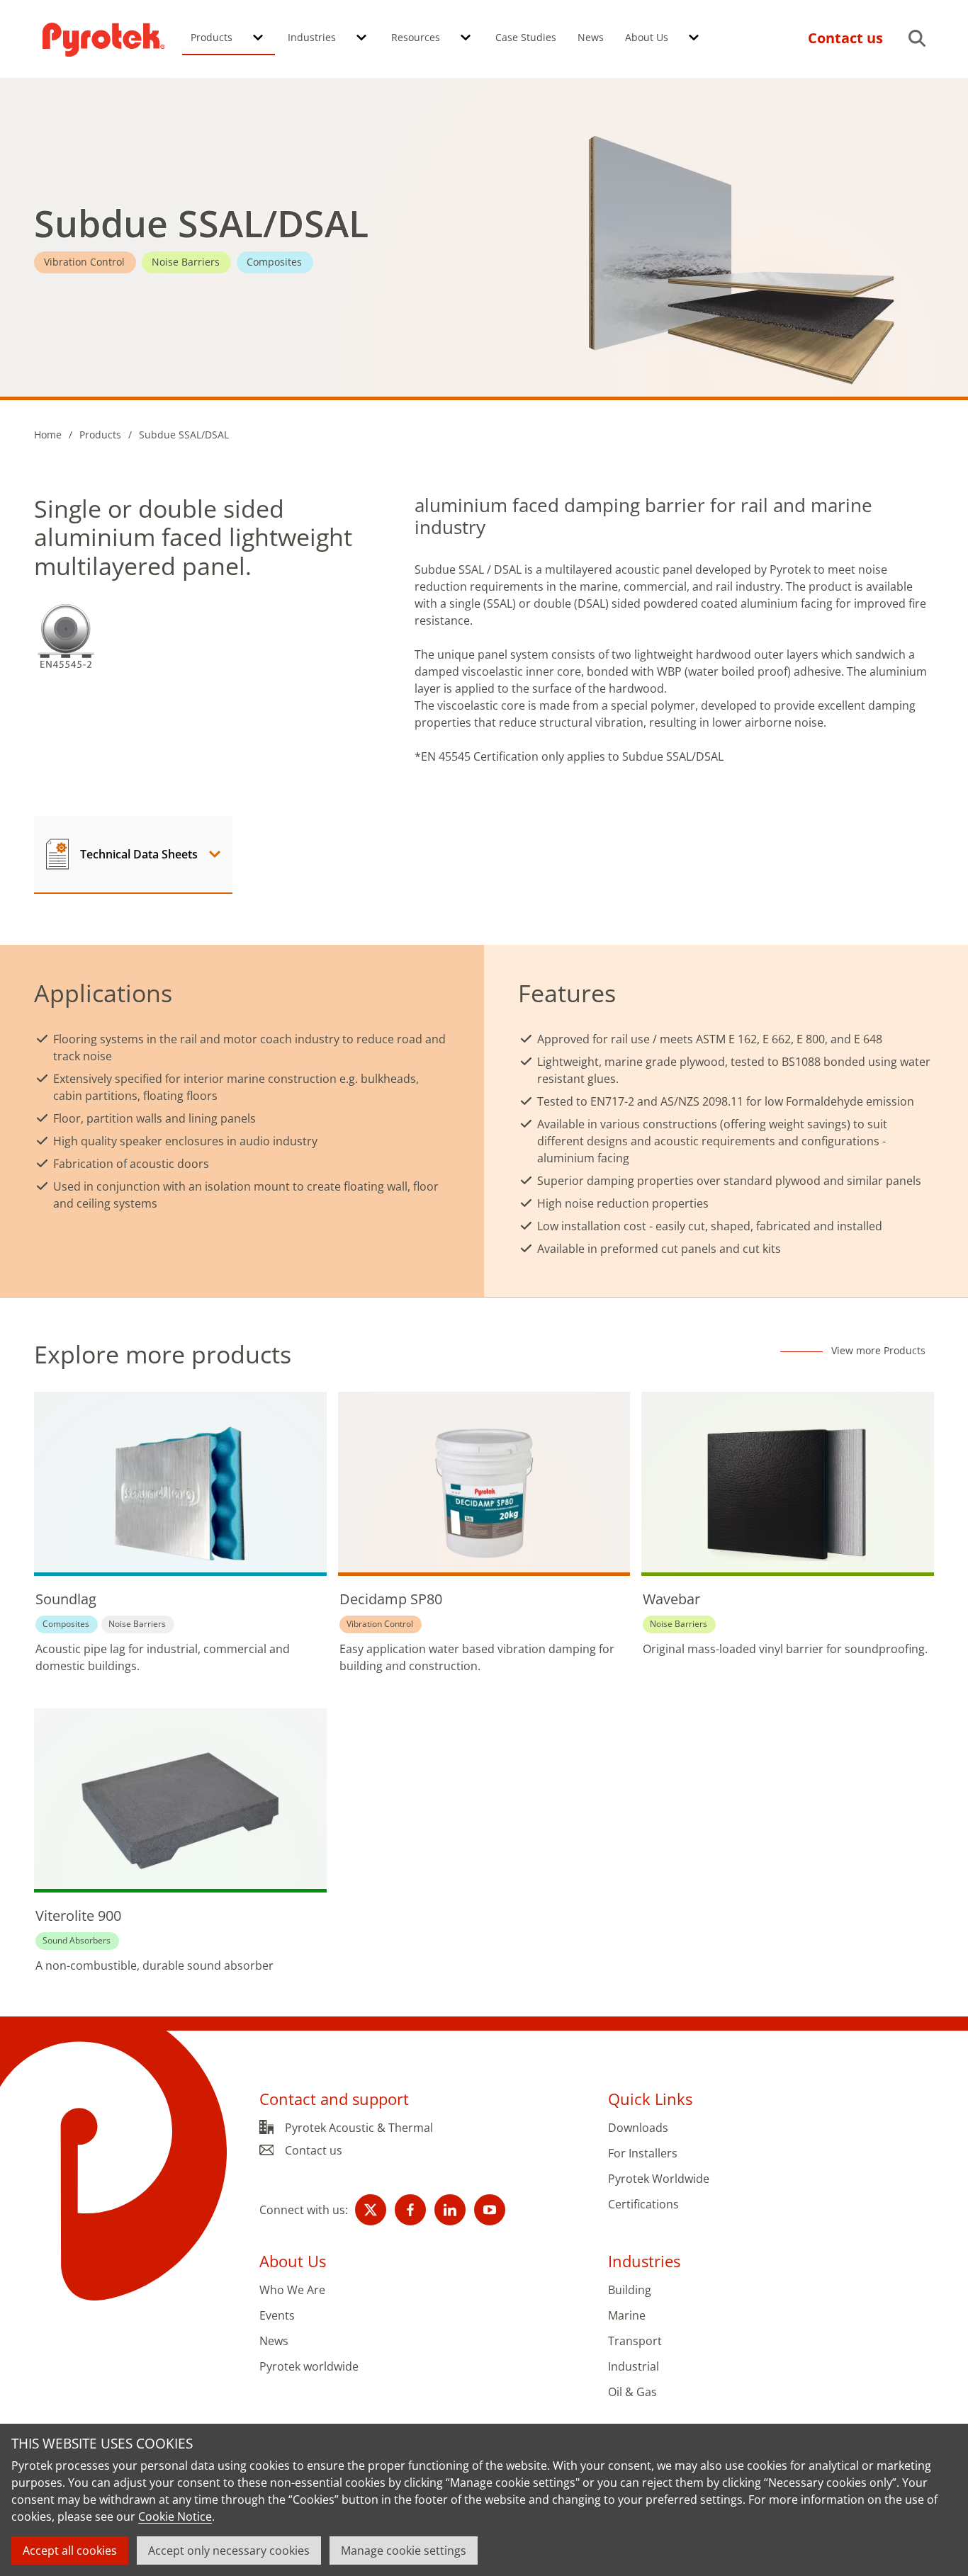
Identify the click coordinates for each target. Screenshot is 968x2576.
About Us (647, 37)
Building (630, 2290)
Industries (312, 37)
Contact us (314, 2150)
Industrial (634, 2367)
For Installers (643, 2154)
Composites (274, 262)
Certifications (643, 2205)
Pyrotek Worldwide (659, 2179)
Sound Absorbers (77, 1940)
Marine (627, 2316)
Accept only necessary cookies (229, 2551)
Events (277, 2316)
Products (212, 37)
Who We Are (292, 2290)
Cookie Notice (175, 2517)
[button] (258, 38)
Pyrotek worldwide (309, 2367)
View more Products (878, 1351)
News (591, 37)
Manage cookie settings (404, 2551)
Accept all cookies (70, 2551)
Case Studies (526, 37)
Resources (416, 37)
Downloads (638, 2128)
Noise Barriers (186, 262)
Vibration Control (84, 262)
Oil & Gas (632, 2392)
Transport (635, 2341)
